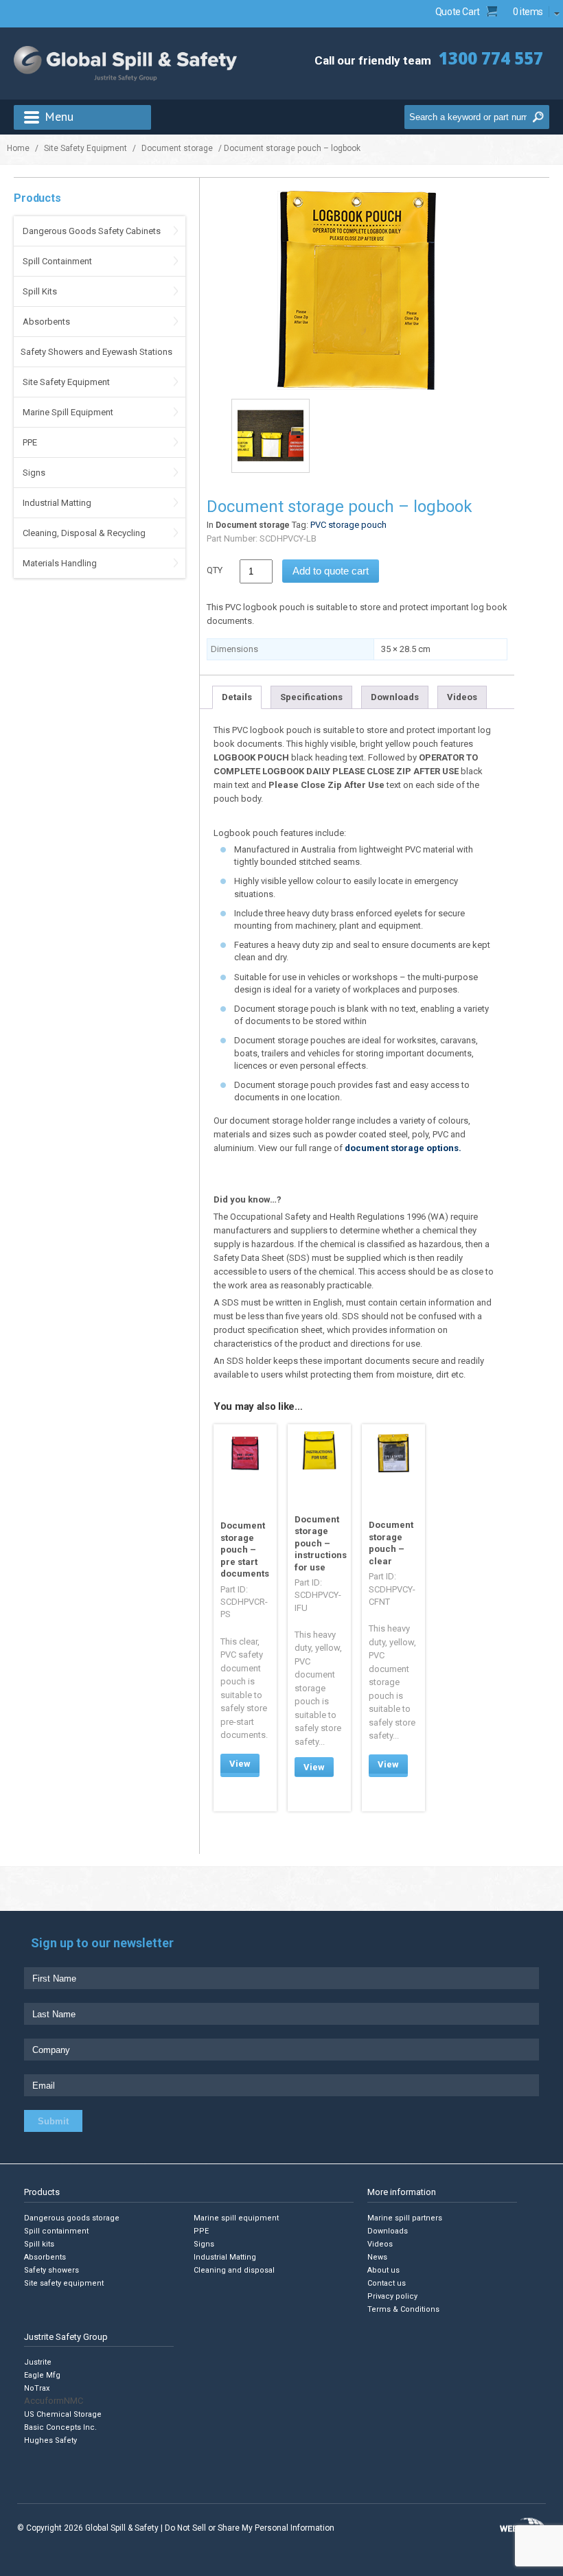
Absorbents (46, 322)
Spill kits (39, 2243)
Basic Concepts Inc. (60, 2427)
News (377, 2256)
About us (383, 2270)
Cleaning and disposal (234, 2270)
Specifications (311, 697)
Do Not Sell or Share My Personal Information (250, 2528)
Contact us (387, 2283)
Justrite (38, 2362)
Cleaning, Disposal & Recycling (84, 533)
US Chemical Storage (63, 2414)
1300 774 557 (491, 58)
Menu (59, 116)
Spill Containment (57, 261)
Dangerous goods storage (72, 2217)
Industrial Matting (57, 503)
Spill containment (56, 2230)
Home (18, 148)
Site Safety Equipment (85, 148)
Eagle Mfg (42, 2375)
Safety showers (51, 2270)
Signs (34, 473)
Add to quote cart (331, 571)
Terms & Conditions (403, 2309)
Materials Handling (60, 563)
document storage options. (403, 1148)
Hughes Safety (50, 2440)
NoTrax (37, 2388)
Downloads (395, 697)
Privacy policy (392, 2296)
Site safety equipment (64, 2283)
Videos (462, 697)
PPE (30, 442)
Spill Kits (40, 291)
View (240, 1764)
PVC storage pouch (348, 525)
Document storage (177, 148)
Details (237, 697)
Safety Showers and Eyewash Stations (96, 352)
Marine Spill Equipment (68, 412)
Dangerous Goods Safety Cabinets (92, 231)
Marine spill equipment (236, 2217)
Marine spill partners (405, 2217)
